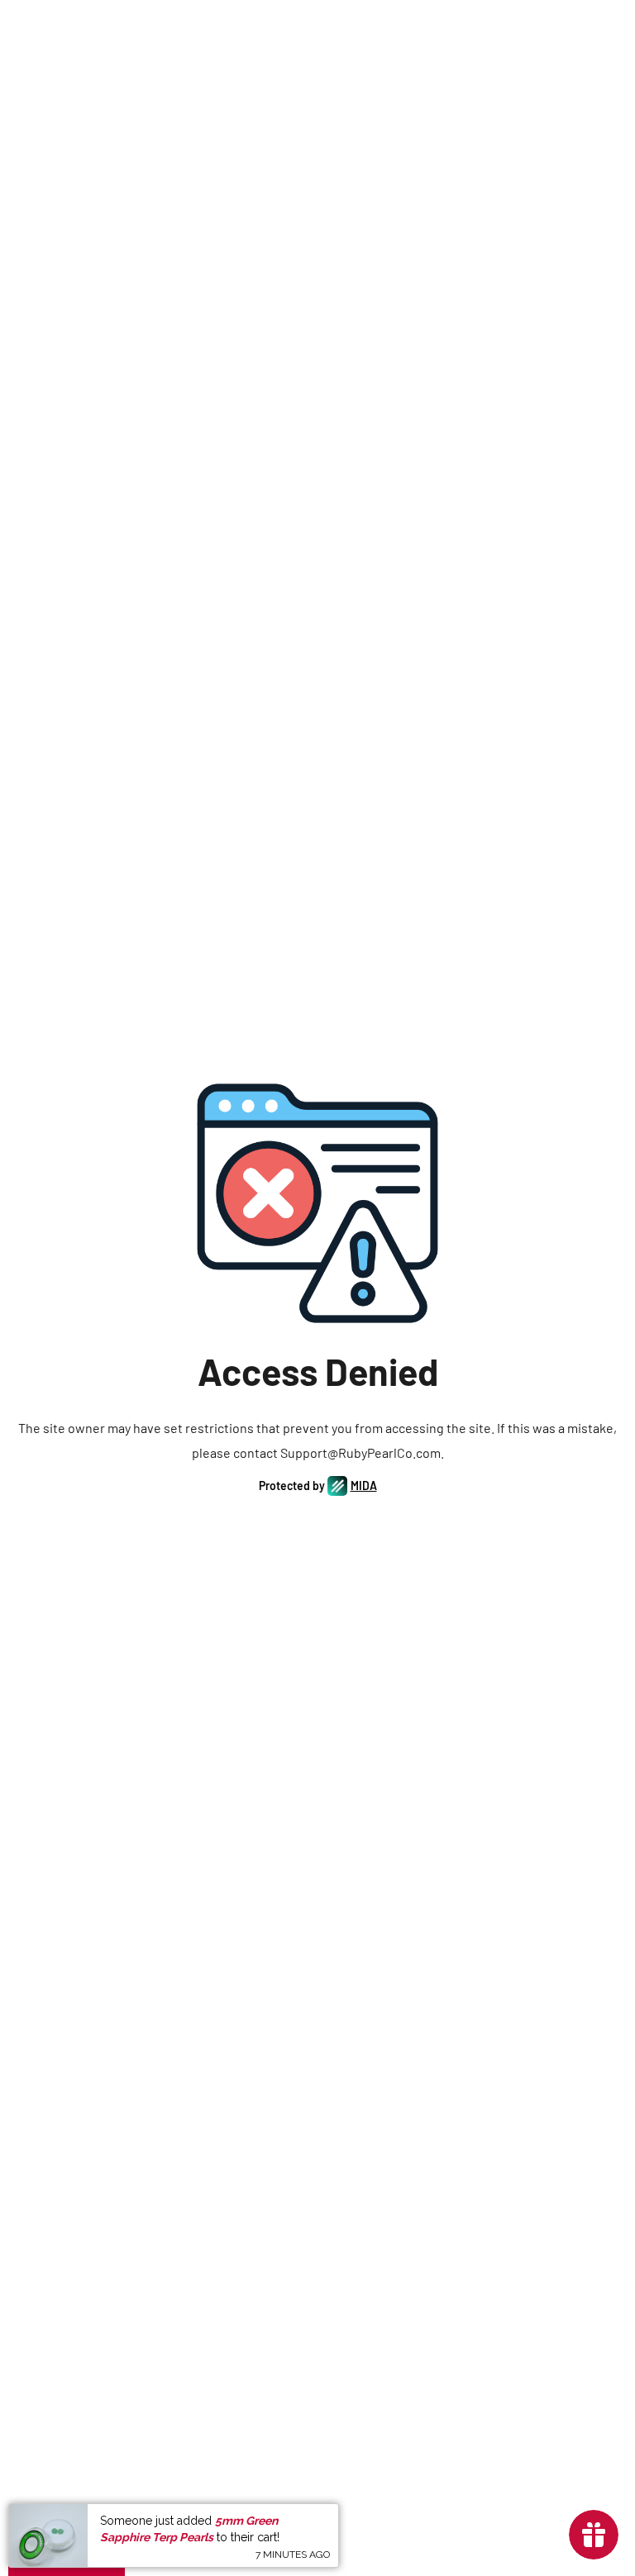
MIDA (364, 1486)
